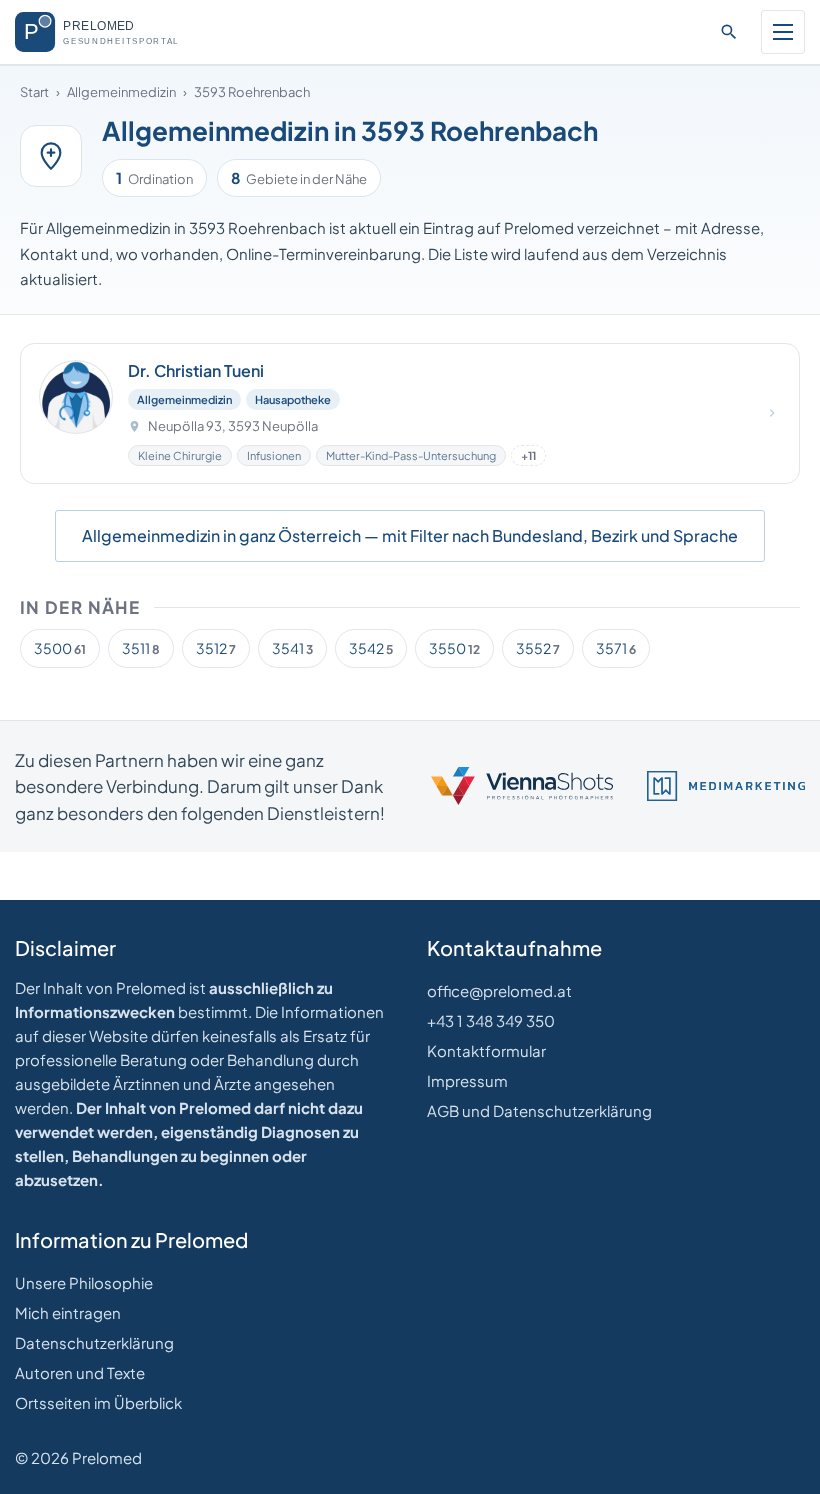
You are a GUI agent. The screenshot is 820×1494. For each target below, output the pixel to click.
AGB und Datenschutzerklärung (539, 1110)
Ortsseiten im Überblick (98, 1402)
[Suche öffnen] (729, 32)
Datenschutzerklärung (94, 1342)
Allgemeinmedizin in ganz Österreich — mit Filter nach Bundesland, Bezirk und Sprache (410, 535)
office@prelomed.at (499, 990)
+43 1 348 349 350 (491, 1020)
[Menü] (783, 32)
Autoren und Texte (80, 1372)
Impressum (467, 1080)
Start (34, 92)
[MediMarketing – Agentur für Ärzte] (726, 786)
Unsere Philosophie (84, 1282)
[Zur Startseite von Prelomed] (111, 32)
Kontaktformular (486, 1050)
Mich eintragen (68, 1312)
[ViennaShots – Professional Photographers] (522, 786)
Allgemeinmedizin (121, 92)
